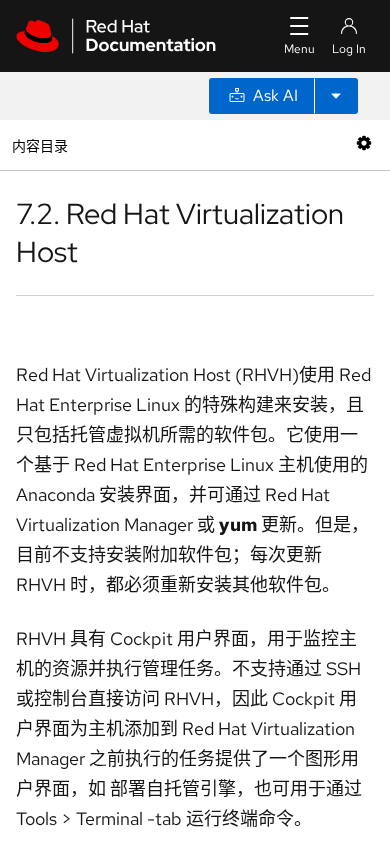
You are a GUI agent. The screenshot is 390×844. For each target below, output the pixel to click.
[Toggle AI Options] (336, 96)
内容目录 (39, 144)
